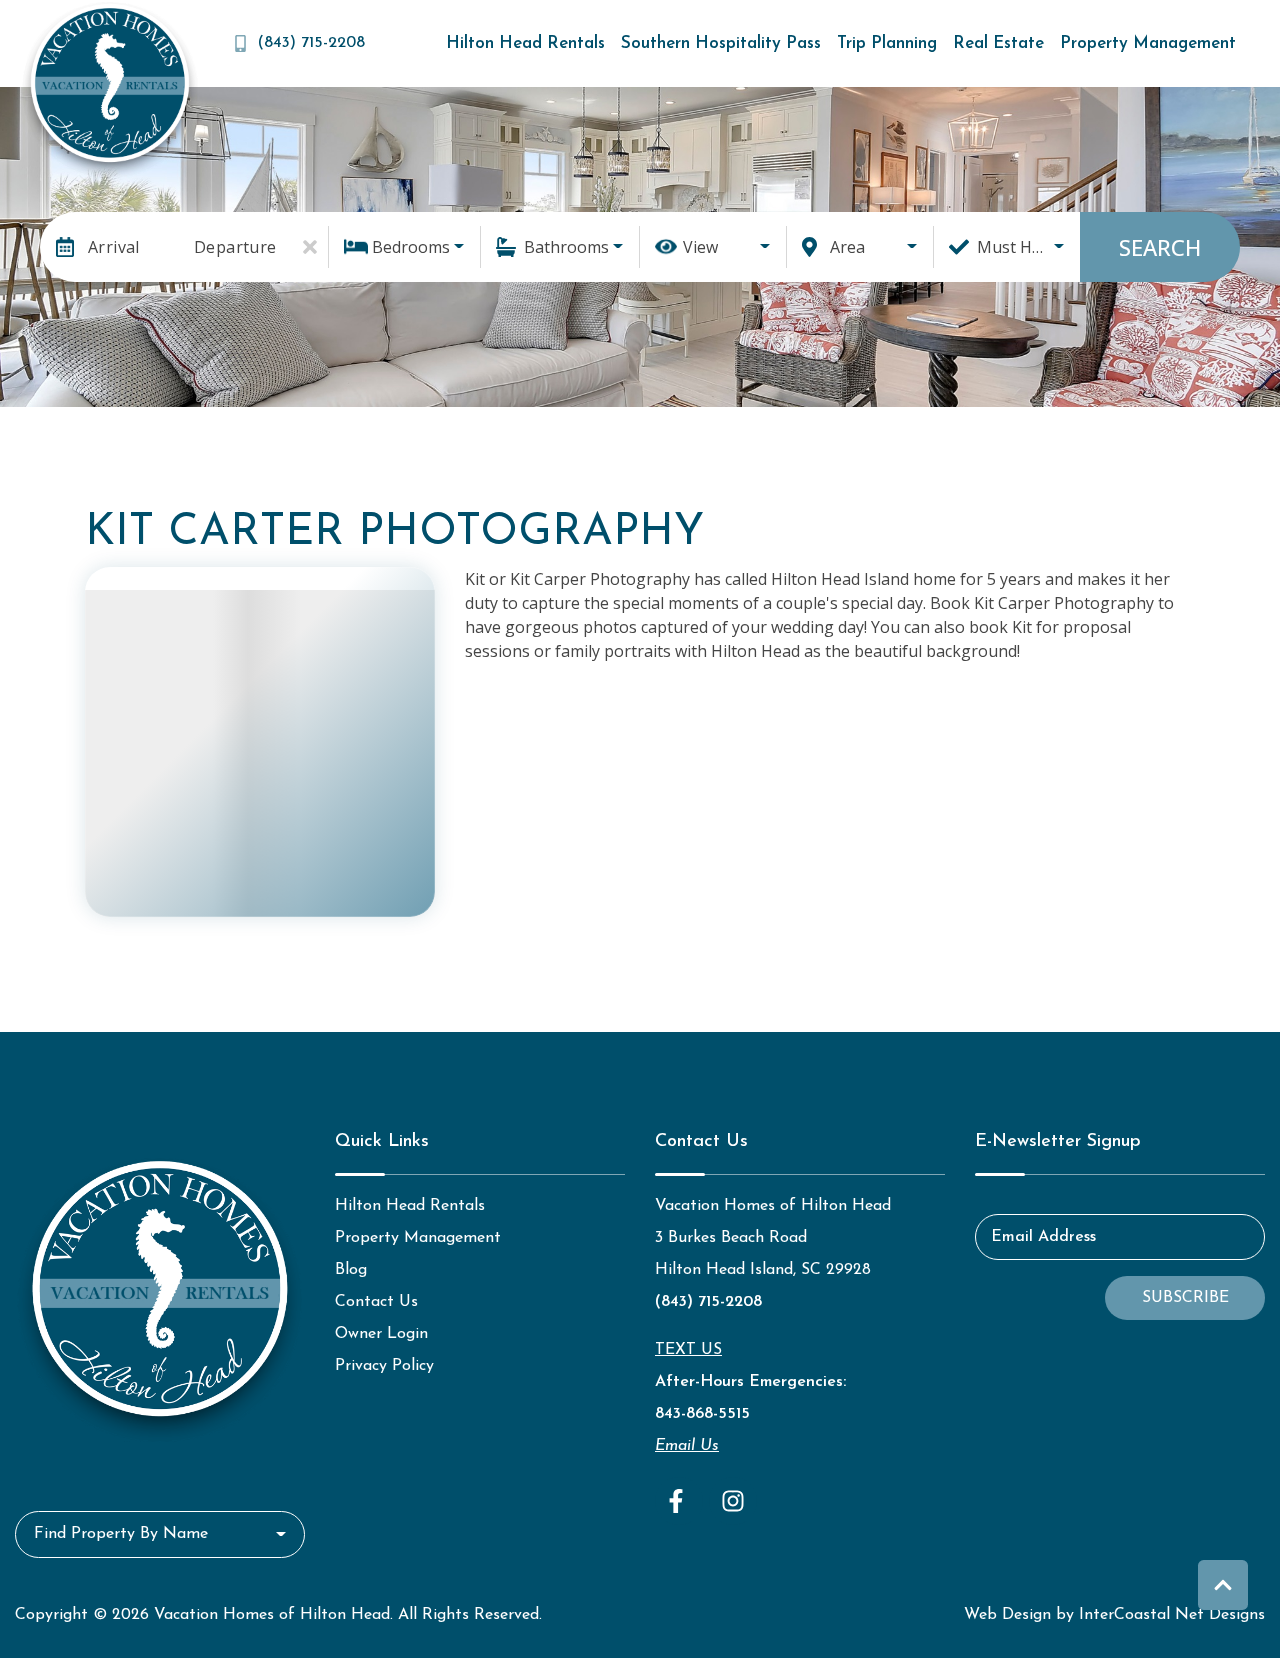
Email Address (1043, 1237)
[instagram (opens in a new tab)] (733, 1501)
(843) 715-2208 (708, 1302)
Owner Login (381, 1334)
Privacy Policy (384, 1366)
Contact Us (376, 1302)
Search (1160, 247)
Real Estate (998, 43)
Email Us (687, 1446)
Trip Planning (887, 43)
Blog (351, 1270)
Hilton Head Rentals (525, 43)
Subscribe (1185, 1298)
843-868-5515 (702, 1414)
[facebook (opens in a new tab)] (679, 1501)
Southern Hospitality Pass (721, 43)
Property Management (1148, 43)
